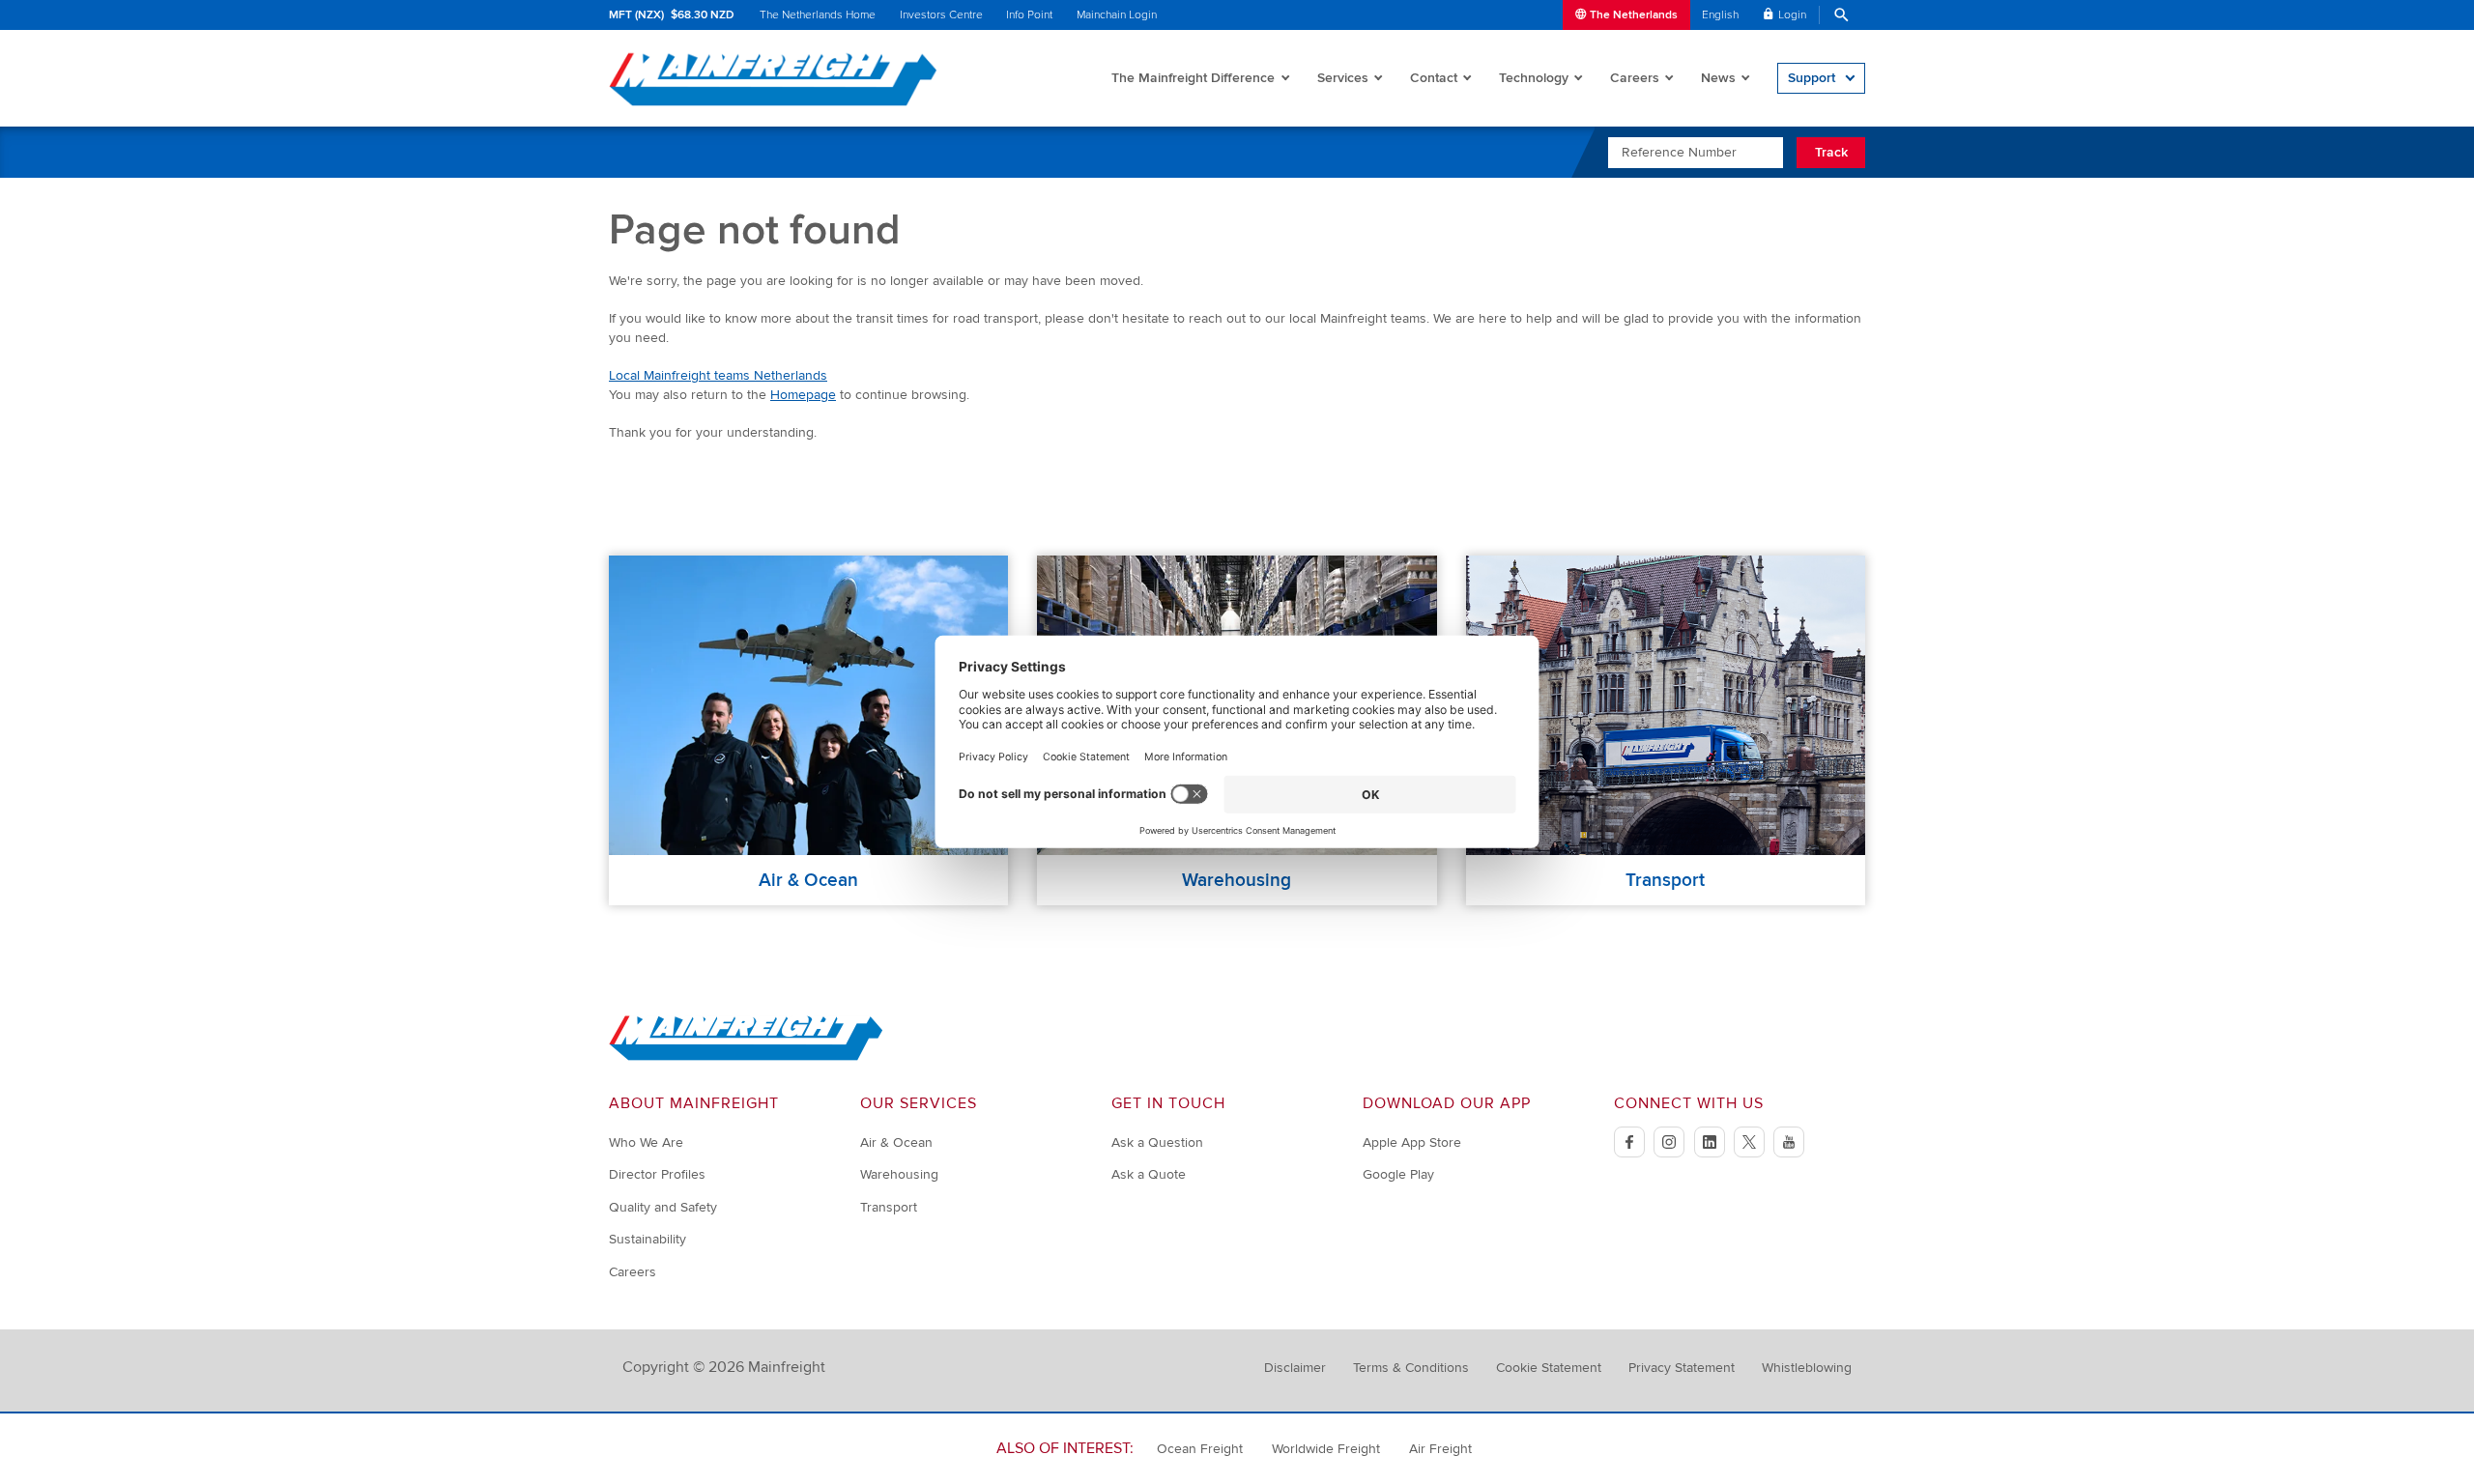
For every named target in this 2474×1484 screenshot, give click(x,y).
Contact (1434, 78)
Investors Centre (941, 15)
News (1718, 78)
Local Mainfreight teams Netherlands (718, 375)
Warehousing (899, 1174)
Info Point (1029, 15)
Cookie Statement (1549, 1368)
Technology (1534, 78)
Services (1343, 78)
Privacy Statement (1682, 1368)
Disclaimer (1295, 1368)
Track (1831, 152)
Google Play (1398, 1174)
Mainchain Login (1117, 15)
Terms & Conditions (1411, 1368)
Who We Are (646, 1142)
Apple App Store (1412, 1142)
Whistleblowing (1807, 1368)
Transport (889, 1207)
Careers (1635, 78)
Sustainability (647, 1239)
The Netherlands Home (818, 15)
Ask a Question (1157, 1142)
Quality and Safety (663, 1207)
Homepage (803, 395)
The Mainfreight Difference (1193, 78)
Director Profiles (657, 1174)
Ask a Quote (1149, 1174)
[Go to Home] (746, 1056)
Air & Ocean (896, 1142)
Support (1812, 78)
